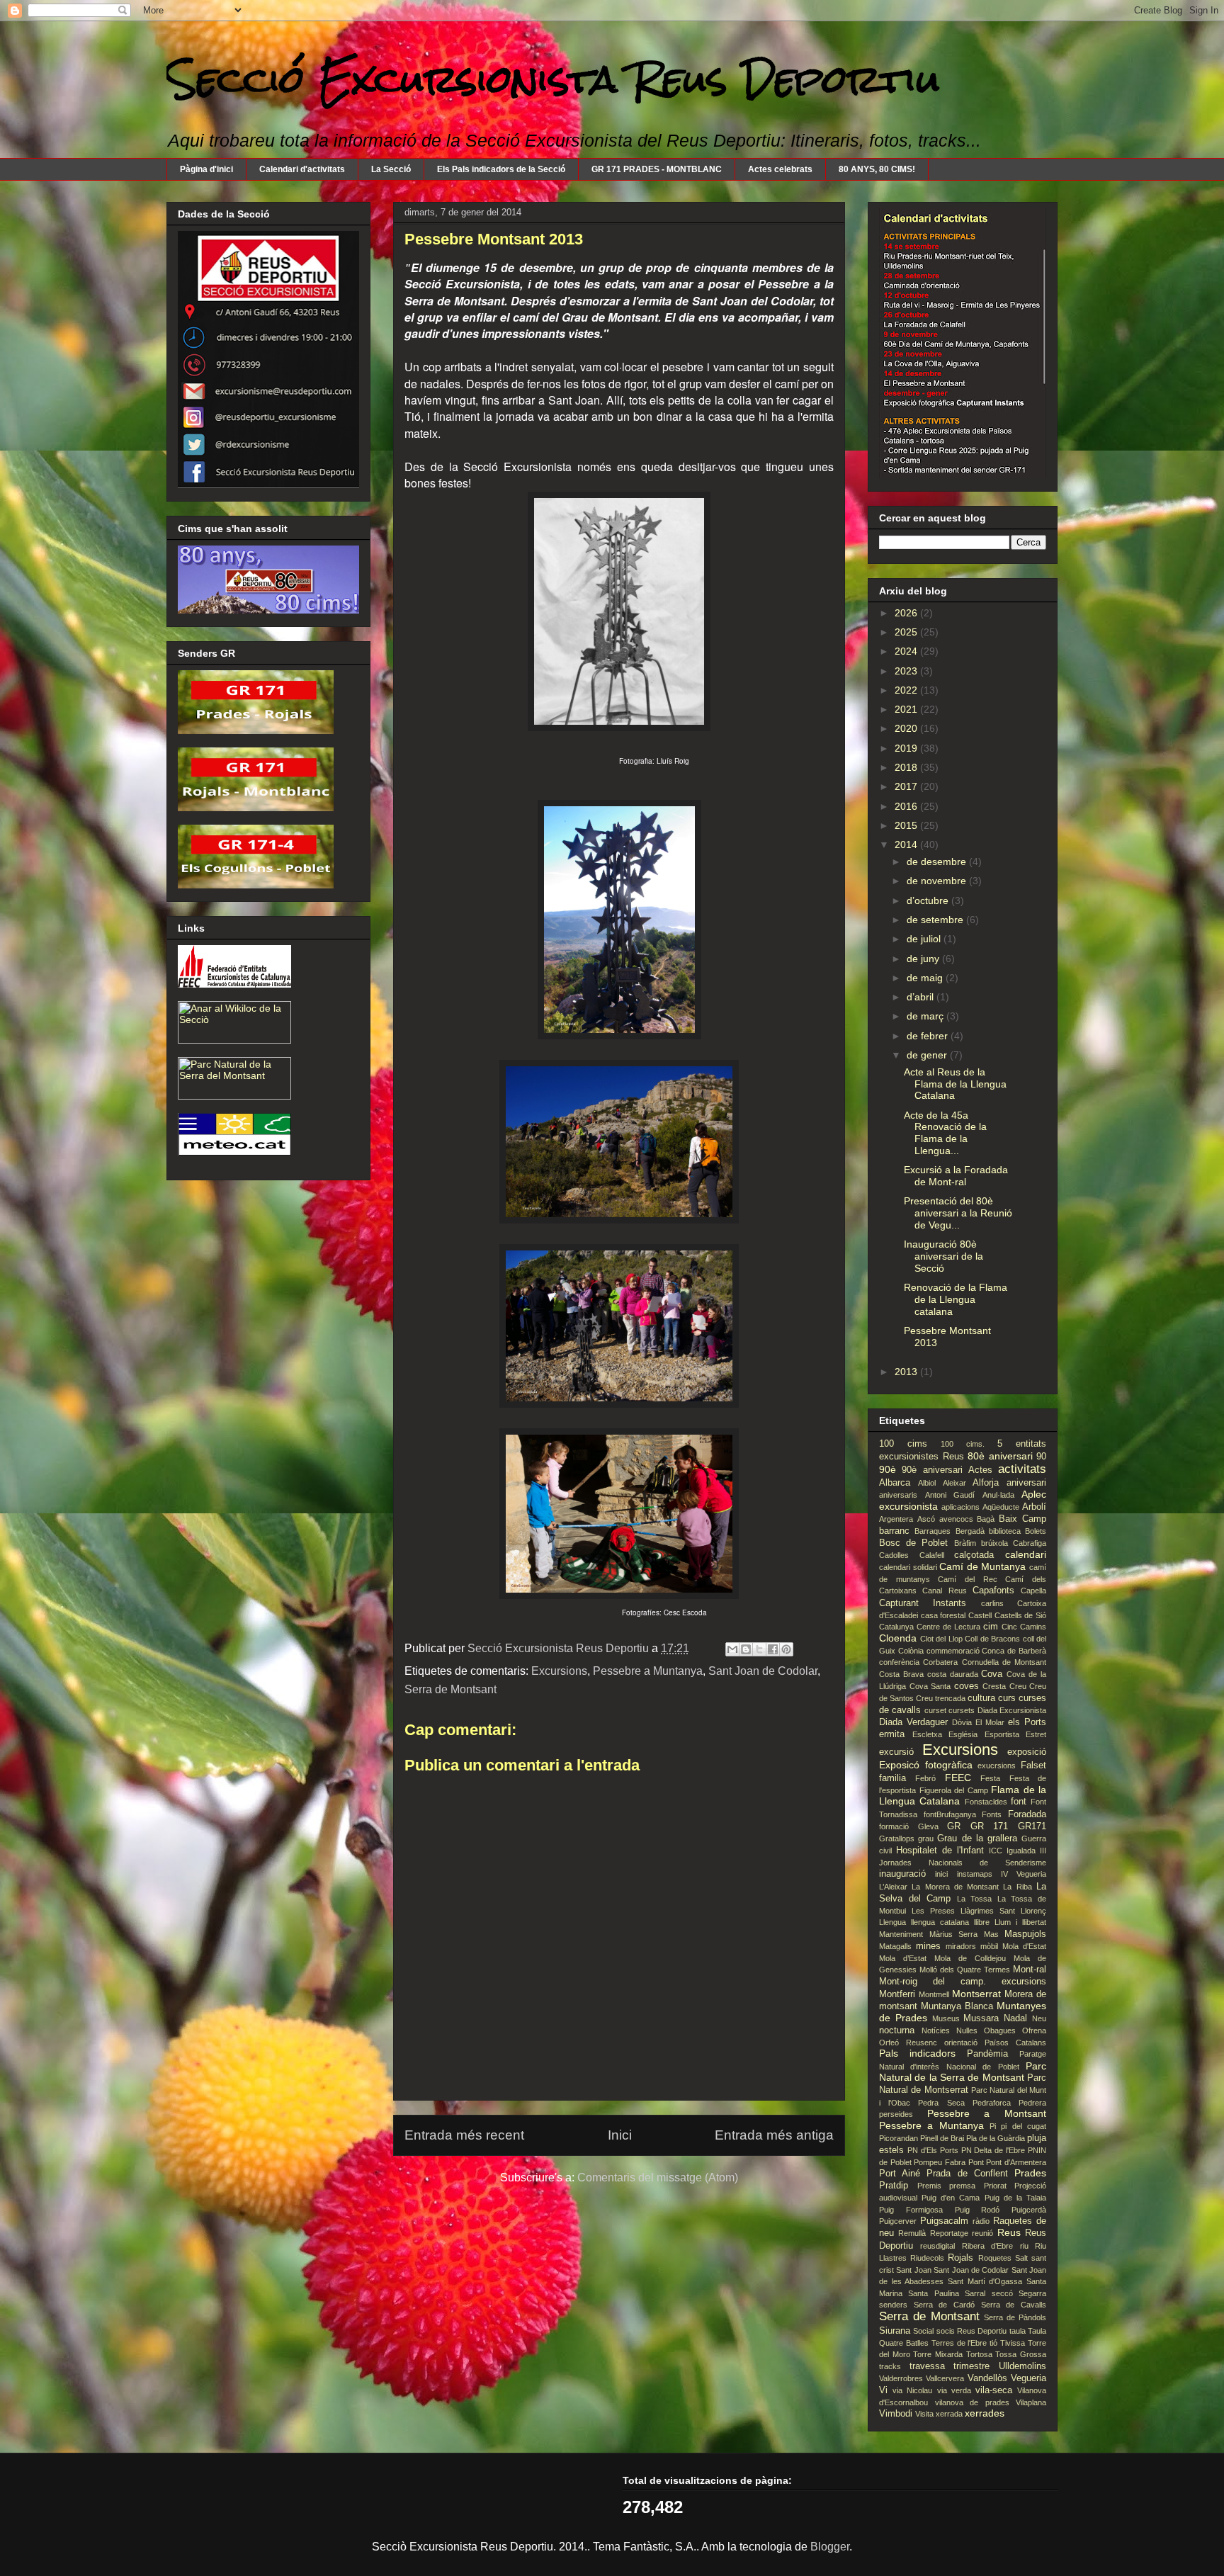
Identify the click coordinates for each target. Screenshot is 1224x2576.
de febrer (929, 1036)
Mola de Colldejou (970, 1958)
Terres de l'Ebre (959, 2343)
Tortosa (979, 2354)
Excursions (559, 1671)
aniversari (1026, 1483)
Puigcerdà (1029, 2210)
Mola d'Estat (1024, 1946)
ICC (996, 1851)
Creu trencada (941, 1698)
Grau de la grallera (977, 1838)
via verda (954, 2390)
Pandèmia (987, 2054)
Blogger (830, 2547)
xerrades (985, 2413)
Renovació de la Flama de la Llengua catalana (956, 1299)
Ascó (926, 1519)
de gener (928, 1055)
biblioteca (1005, 1531)
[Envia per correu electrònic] (732, 1649)
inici (941, 1874)
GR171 (1032, 1826)
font (1019, 1802)
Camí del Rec (967, 1579)
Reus (1009, 2232)
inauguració (902, 1874)
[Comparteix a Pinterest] (786, 1649)
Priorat (995, 2186)
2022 (907, 690)
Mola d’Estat (903, 1958)
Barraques (933, 1531)
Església (963, 1734)
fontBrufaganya (950, 1814)
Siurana (895, 2331)
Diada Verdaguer (913, 1722)
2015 (907, 825)
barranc (894, 1531)
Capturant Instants (923, 1603)
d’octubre (929, 900)
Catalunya (896, 1627)
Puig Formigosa (911, 2210)
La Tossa (975, 1899)
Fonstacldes (986, 1802)
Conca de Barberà (1014, 1651)
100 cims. (963, 1444)
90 (1041, 1457)
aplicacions (960, 1507)
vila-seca (994, 2390)
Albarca (895, 1483)
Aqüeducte (1001, 1507)
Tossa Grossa (1021, 2354)
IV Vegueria (1024, 1874)
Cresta (994, 1686)
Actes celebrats (780, 169)
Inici (620, 2135)
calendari (1026, 1554)
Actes (980, 1470)
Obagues (1000, 2030)
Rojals (960, 2258)
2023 (907, 671)
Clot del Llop (941, 1639)
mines (928, 1946)
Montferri (897, 1994)
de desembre (938, 862)
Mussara (981, 2018)
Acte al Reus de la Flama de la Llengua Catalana (955, 1084)
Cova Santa (930, 1686)
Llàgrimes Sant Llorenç (1003, 1911)
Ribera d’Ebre (987, 2246)
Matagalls (895, 1946)
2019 (907, 748)
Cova (992, 1674)
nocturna (897, 2030)
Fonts (992, 1814)
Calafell (932, 1555)
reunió (982, 2233)
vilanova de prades (972, 2402)
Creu (1018, 1686)
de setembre (936, 920)
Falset (1033, 1766)
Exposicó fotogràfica (926, 1765)
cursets (962, 1710)
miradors (961, 1946)
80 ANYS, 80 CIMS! (877, 169)
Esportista (1002, 1734)
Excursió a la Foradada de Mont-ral (956, 1176)
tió (993, 2343)
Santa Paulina (933, 2293)
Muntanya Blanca (957, 2006)
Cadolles (894, 1555)
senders (893, 2305)
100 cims (903, 1444)
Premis (929, 2186)
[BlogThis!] (746, 1649)
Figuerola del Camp (954, 1790)
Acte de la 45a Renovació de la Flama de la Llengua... (945, 1133)
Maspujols (1025, 1934)
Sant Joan (913, 2270)
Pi (993, 2126)
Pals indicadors (917, 2053)
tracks (890, 2366)
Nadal (1015, 2018)
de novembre (938, 881)
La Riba (1017, 1887)
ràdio (981, 2221)
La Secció (391, 169)
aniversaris (898, 1495)
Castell (980, 1615)
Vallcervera (945, 2378)
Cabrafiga (1030, 1543)
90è (888, 1469)
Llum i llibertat (1020, 1922)
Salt (1021, 2258)
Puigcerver (898, 2221)
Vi (883, 2390)
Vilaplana (1031, 2402)
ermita (892, 1734)
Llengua (892, 1922)
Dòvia (962, 1722)
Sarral (975, 2293)
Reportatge (949, 2233)
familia (892, 1778)
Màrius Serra (954, 1934)
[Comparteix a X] (759, 1649)
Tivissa (1013, 2343)
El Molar (990, 1722)
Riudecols (927, 2258)
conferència (899, 1662)
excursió (896, 1752)
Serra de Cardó (944, 2305)
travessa (927, 2366)
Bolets (1036, 1531)
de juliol (925, 939)
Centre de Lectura (948, 1627)
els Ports (1027, 1722)
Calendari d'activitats (302, 169)
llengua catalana (940, 1922)
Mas (991, 1934)
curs (1007, 1698)
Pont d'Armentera (1016, 2162)
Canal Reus (944, 1591)
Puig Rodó (977, 2210)
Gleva (928, 1826)
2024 (907, 651)
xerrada (949, 2414)
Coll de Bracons (992, 1639)
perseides (896, 2114)
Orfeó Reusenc (908, 2043)
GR (954, 1826)
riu (1024, 2246)
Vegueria (1028, 2378)
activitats (1022, 1469)
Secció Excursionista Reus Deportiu (553, 79)
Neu (1039, 2018)
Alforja (986, 1483)
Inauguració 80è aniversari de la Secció (943, 1256)
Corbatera (940, 1662)
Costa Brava (901, 1674)
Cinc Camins (1024, 1627)
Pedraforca (992, 2103)
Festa (990, 1778)
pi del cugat (1024, 2126)
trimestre (971, 2366)
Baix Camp (1022, 1519)
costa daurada (953, 1674)
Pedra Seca (941, 2103)
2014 (907, 844)
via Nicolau (912, 2390)
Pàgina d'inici (206, 169)
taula (1018, 2331)
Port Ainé (900, 2174)
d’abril (922, 997)
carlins (992, 1603)
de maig (926, 978)
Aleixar (954, 1483)
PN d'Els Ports (933, 2150)
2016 (907, 806)
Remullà (912, 2233)
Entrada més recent (464, 2135)
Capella (1033, 1591)
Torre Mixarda (938, 2354)
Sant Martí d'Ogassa (985, 2281)
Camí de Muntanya (982, 1566)
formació (894, 1826)
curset (935, 1710)
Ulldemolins (1022, 2366)
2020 (907, 728)
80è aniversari (1000, 1456)
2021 (907, 709)
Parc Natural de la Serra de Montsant (963, 2072)
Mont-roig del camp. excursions (963, 1982)
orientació (961, 2043)
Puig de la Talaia (1015, 2198)
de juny (924, 959)
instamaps (975, 1874)
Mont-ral (1030, 1970)
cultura (981, 1698)
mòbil (989, 1946)
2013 (907, 1372)
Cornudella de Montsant (1004, 1662)
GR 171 (990, 1826)
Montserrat (976, 1994)
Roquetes (995, 2258)
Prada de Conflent (967, 2174)
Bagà (986, 1519)
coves (967, 1686)
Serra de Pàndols (1015, 2317)
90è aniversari (932, 1470)
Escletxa (927, 1734)
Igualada (1021, 1851)
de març (926, 1016)
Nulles (967, 2030)
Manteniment (901, 1934)
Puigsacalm (944, 2221)
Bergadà (970, 1531)
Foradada (1027, 1814)
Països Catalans (1015, 2043)
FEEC (958, 1778)
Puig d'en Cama (951, 2198)
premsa (962, 2186)
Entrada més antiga (774, 2135)
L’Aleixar (893, 1887)
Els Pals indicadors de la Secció (501, 169)
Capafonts (993, 1591)
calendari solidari (908, 1567)
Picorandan (899, 2138)
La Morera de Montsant (955, 1887)
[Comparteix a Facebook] (773, 1649)
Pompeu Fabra (940, 2162)
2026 (907, 613)
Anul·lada (998, 1495)
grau (926, 1838)
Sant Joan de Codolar (763, 1671)
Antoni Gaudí (950, 1495)
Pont (976, 2162)
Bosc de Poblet (913, 1543)
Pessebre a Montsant (987, 2113)
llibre (982, 1922)
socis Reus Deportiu (972, 2331)
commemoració (953, 1651)
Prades (1030, 2173)
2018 (907, 767)
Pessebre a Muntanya (648, 1671)
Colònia (911, 1651)
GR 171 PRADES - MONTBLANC (657, 169)
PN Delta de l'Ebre (993, 2150)
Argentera (896, 1519)
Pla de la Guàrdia (996, 2138)
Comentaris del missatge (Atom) (658, 2177)
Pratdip (894, 2186)
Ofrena (1034, 2030)
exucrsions (997, 1766)
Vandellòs (987, 2378)
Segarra (1032, 2293)
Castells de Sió (1020, 1615)
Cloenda (898, 1638)
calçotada (974, 1555)
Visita (924, 2414)
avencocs (956, 1519)
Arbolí (1034, 1507)
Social (923, 2331)
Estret (1036, 1734)
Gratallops (897, 1838)
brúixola (994, 1543)
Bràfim (965, 1543)
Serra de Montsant (450, 1689)
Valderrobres (901, 2378)
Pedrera (1032, 2103)
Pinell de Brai (942, 2138)
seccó (1002, 2293)
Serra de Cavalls (1014, 2305)
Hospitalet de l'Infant (940, 1851)
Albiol (927, 1483)
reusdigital (937, 2246)
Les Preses (933, 1911)
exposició (1027, 1752)
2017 (907, 786)
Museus (946, 2018)
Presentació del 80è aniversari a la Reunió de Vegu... (958, 1213)
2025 (907, 632)
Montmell (934, 1994)
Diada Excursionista (1012, 1710)
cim (991, 1627)
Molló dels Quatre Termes (965, 1970)
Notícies (936, 2030)
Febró (925, 1778)
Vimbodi (896, 2414)
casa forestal (943, 1615)
